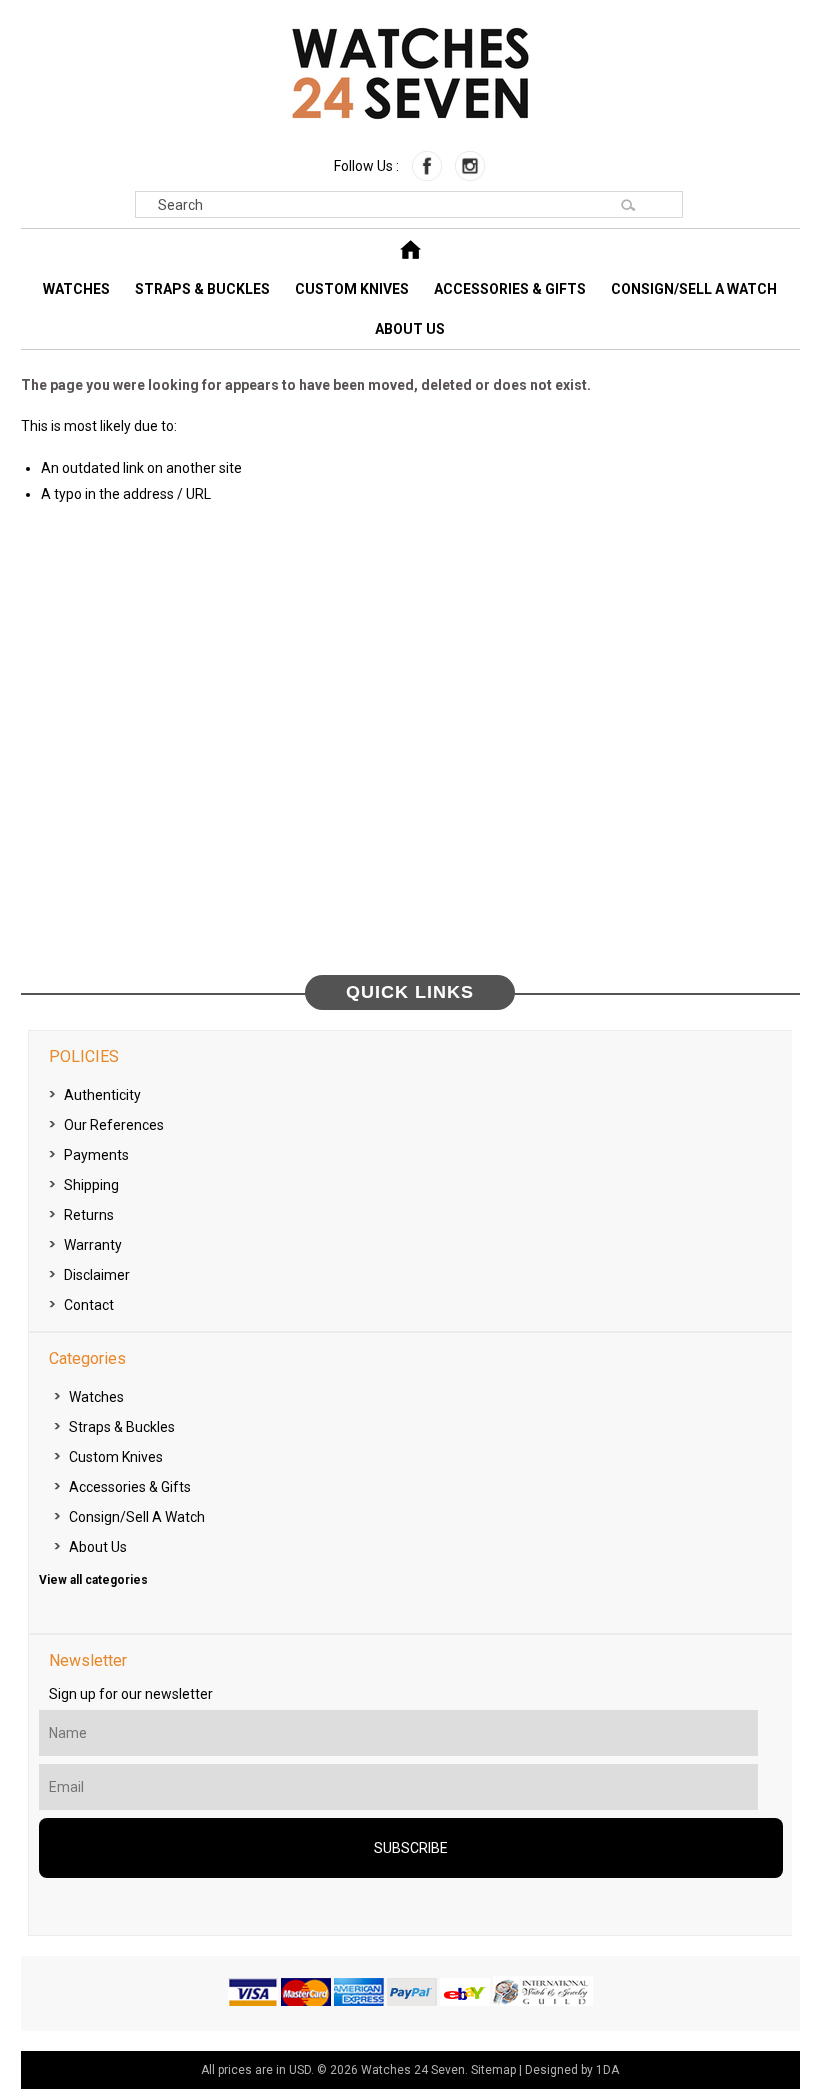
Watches (76, 289)
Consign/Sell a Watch (694, 289)
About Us (410, 329)
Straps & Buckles (202, 289)
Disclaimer (97, 1275)
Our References (114, 1125)
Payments (96, 1155)
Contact (89, 1305)
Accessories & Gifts (510, 289)
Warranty (93, 1245)
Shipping (91, 1185)
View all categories (93, 1580)
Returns (89, 1215)
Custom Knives (352, 289)
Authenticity (102, 1095)
